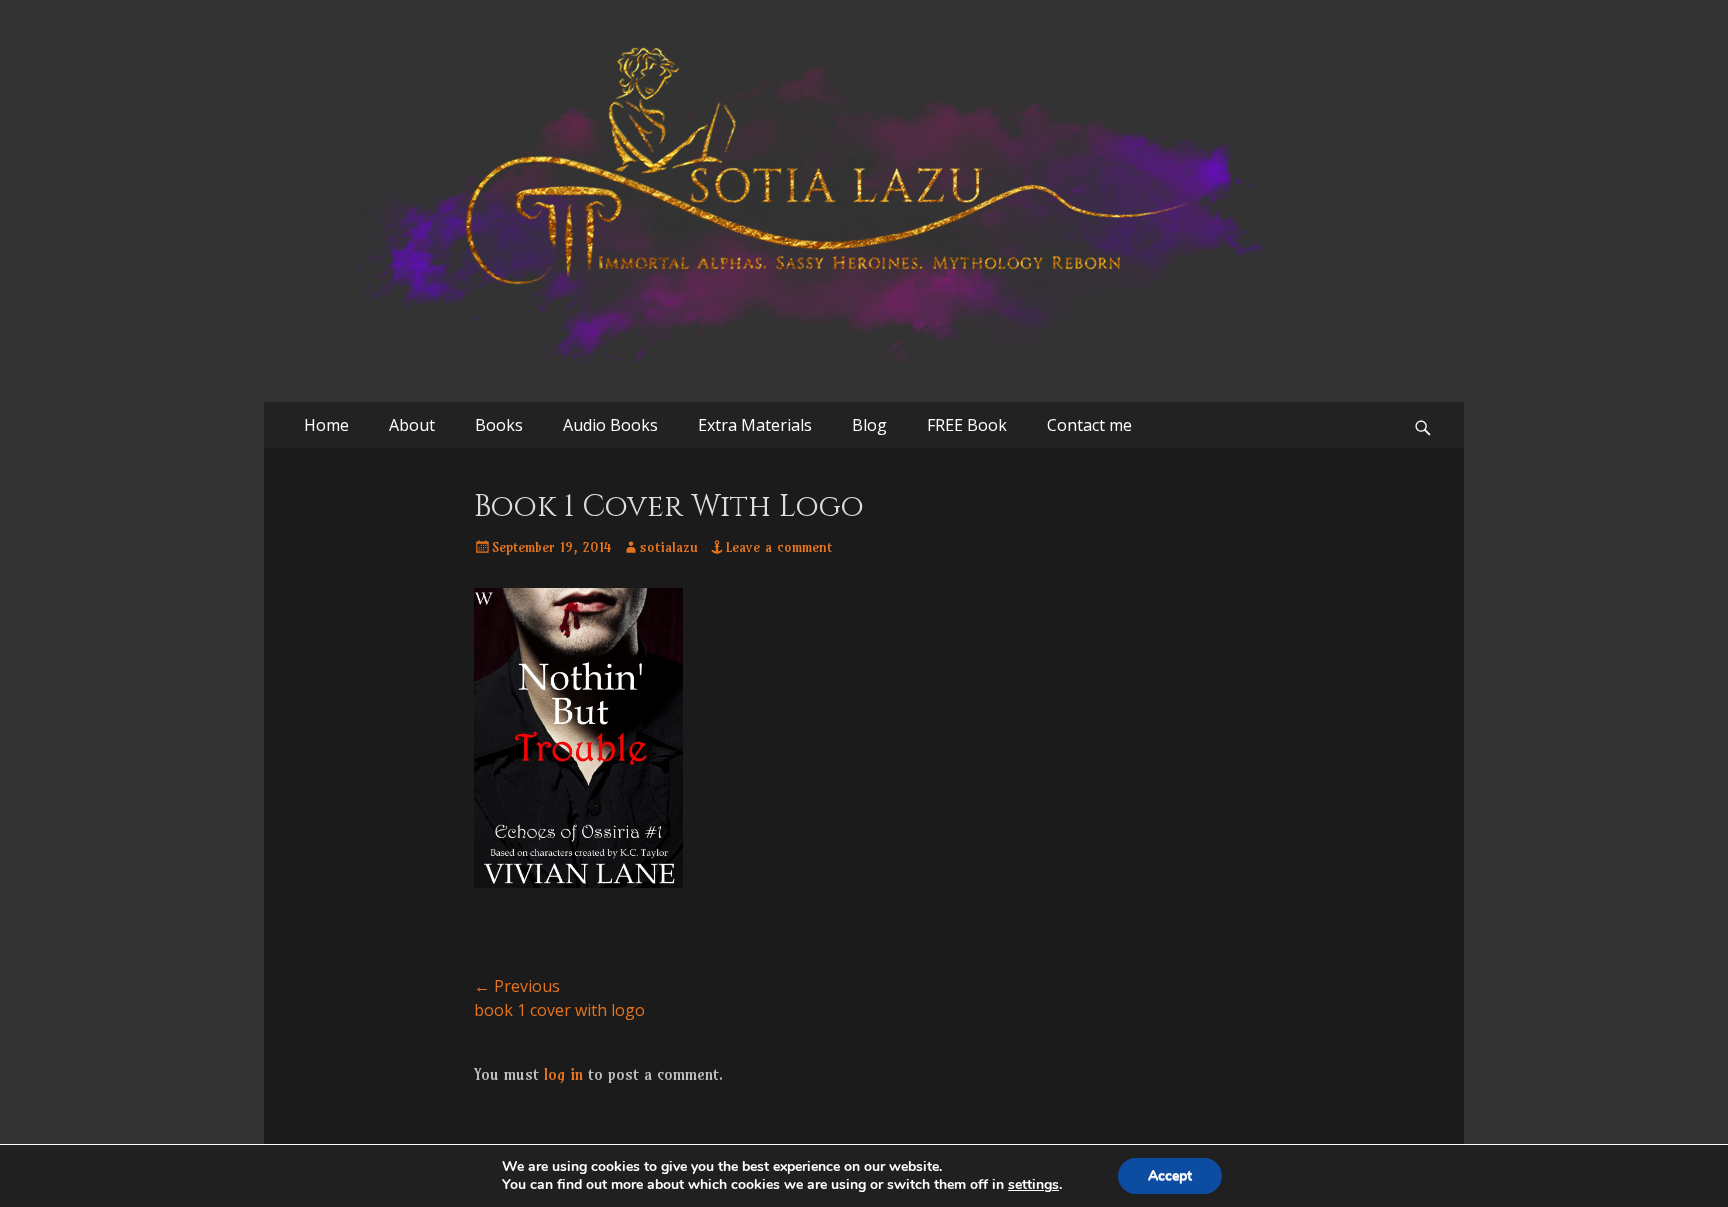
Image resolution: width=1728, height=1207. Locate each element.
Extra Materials (755, 425)
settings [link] (1033, 1184)
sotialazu (669, 547)
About (412, 425)
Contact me (1089, 425)
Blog (869, 425)
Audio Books (610, 425)
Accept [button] (1170, 1175)
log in (563, 1074)
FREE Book (967, 425)
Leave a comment (779, 547)
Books (499, 425)
